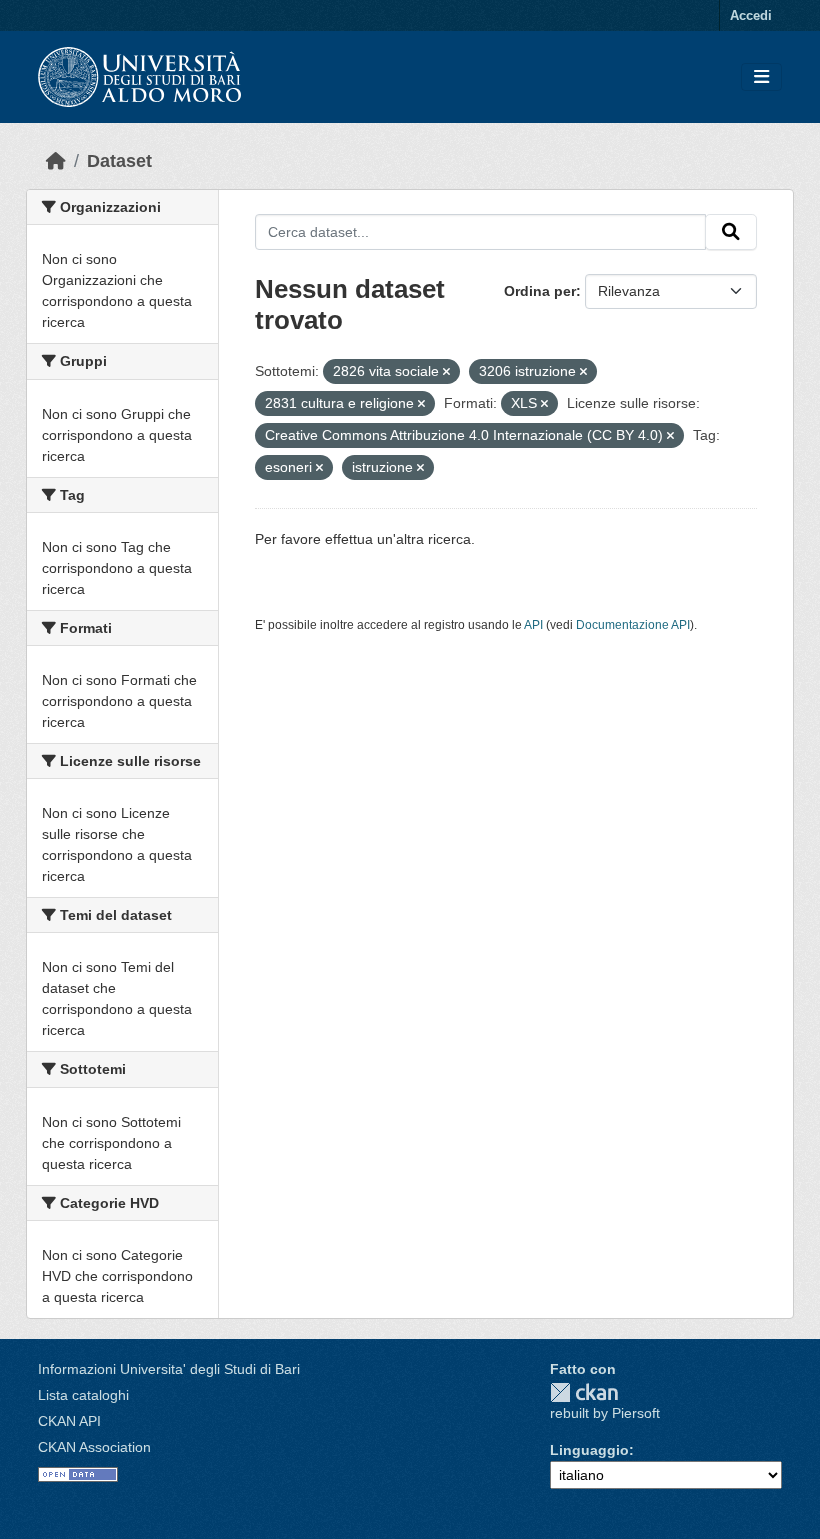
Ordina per (540, 291)
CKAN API (69, 1421)
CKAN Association (94, 1447)
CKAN (584, 1392)
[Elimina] (446, 372)
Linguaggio (589, 1450)
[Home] (56, 161)
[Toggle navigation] (761, 77)
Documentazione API (633, 625)
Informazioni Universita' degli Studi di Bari (169, 1369)
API (533, 625)
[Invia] (731, 232)
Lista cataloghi (83, 1395)
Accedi (751, 15)
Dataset (119, 161)
